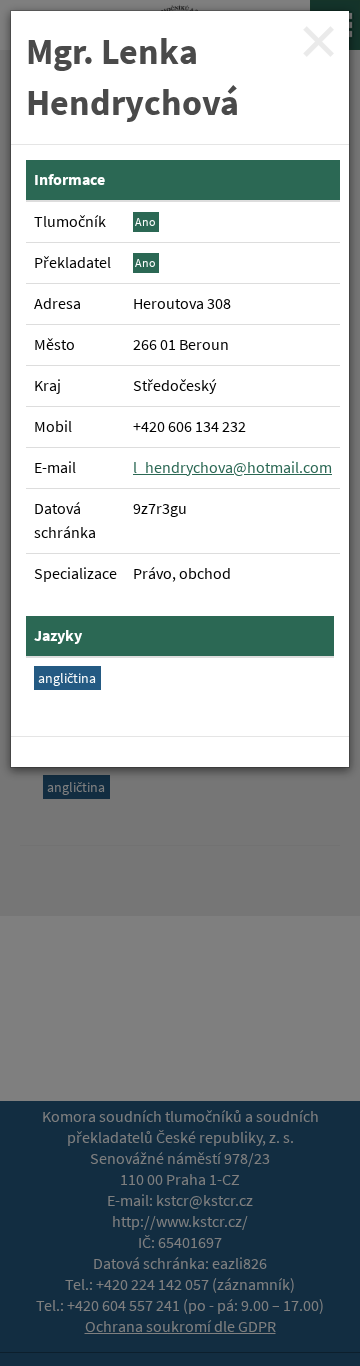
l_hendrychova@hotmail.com (232, 467)
